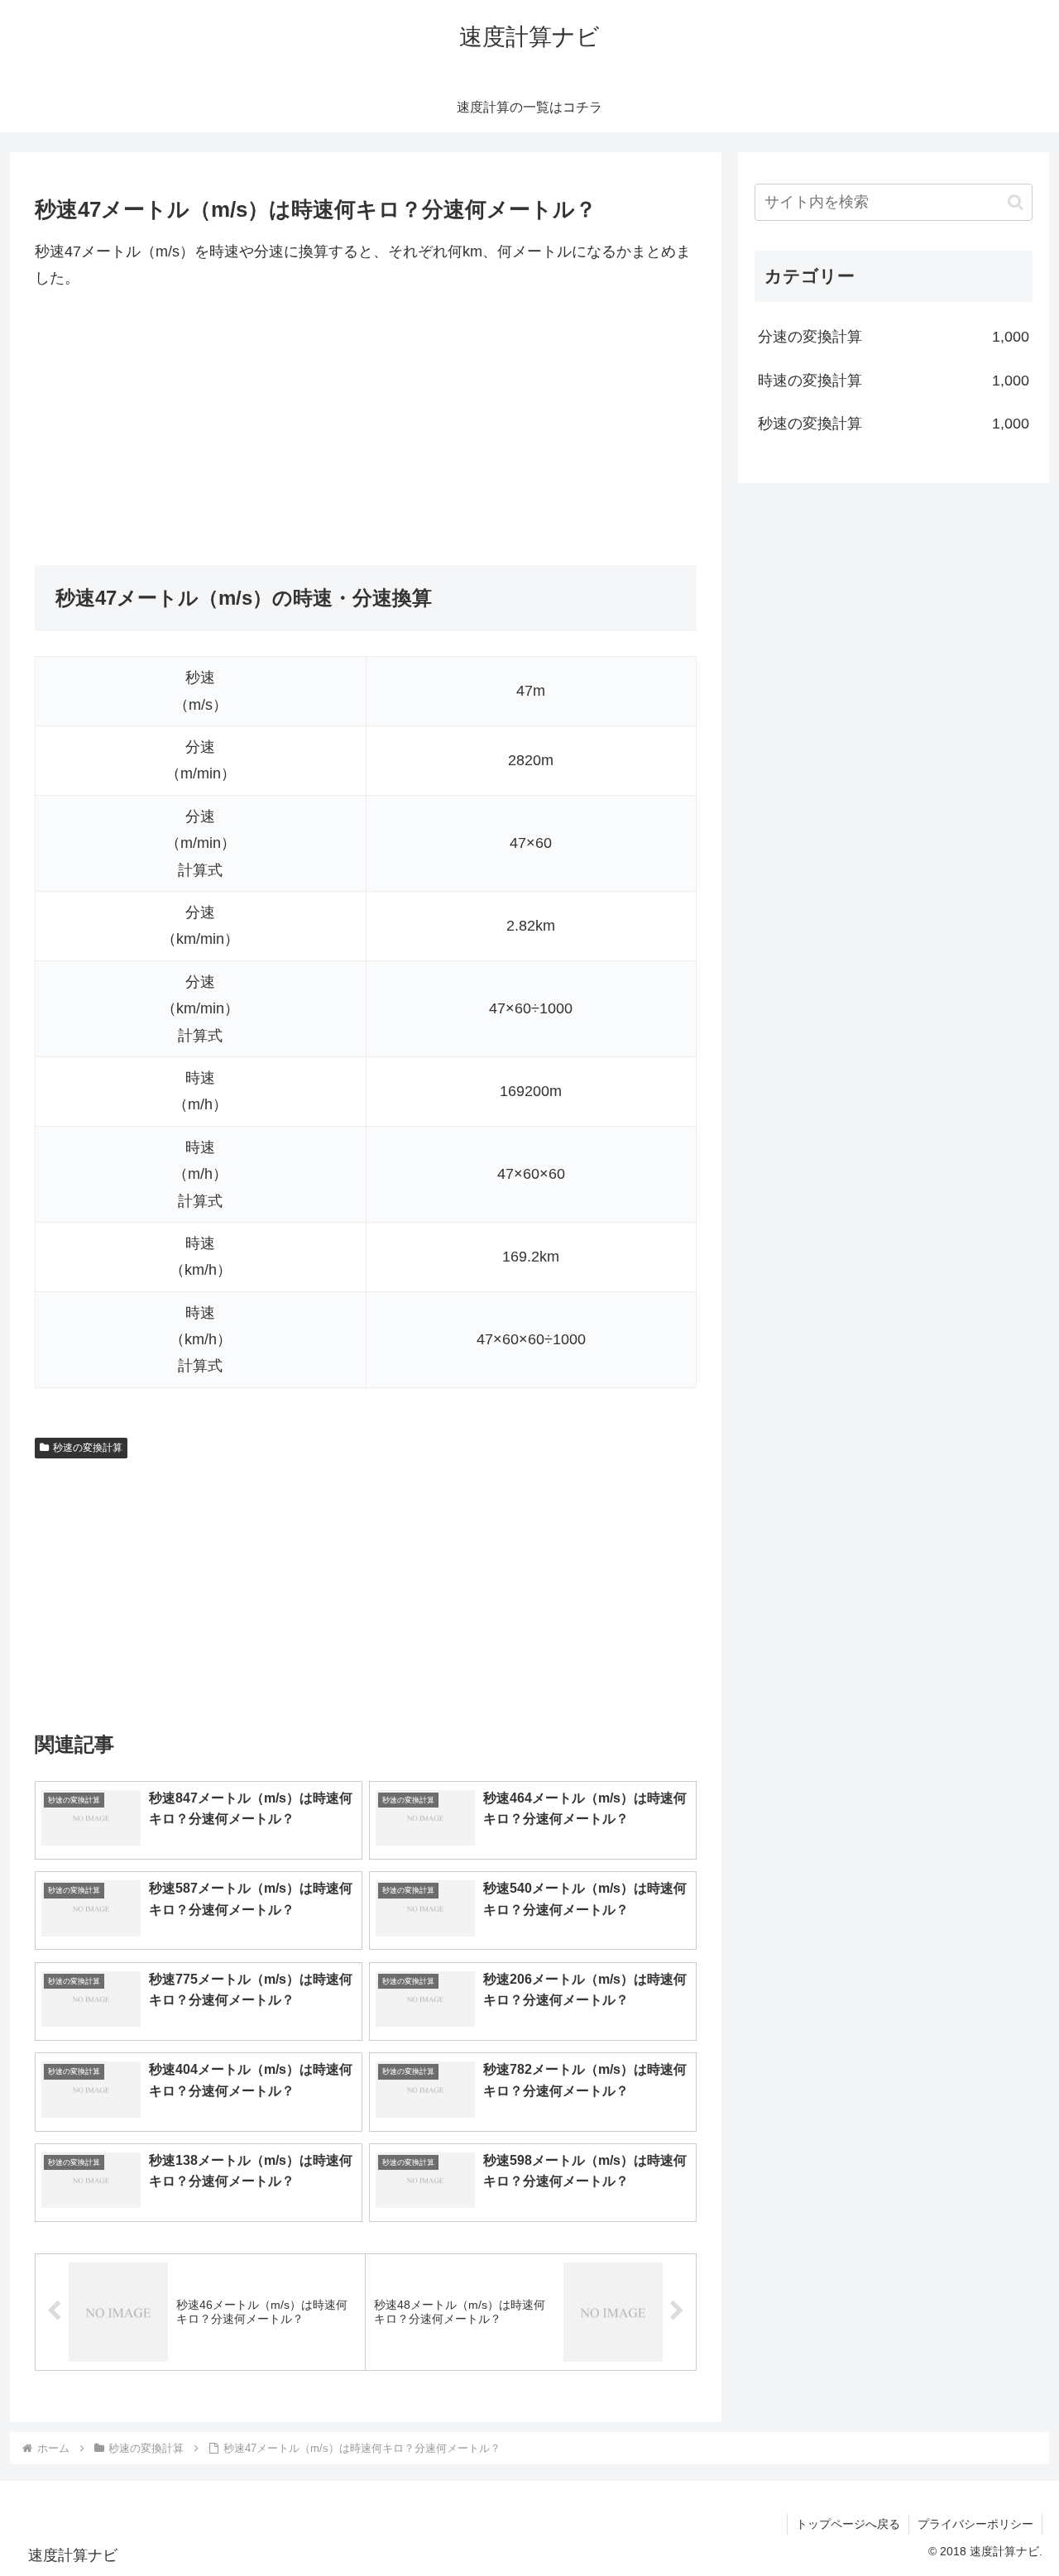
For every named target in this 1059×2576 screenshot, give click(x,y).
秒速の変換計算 (88, 1448)
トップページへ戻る (848, 2524)
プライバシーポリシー (975, 2524)
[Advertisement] (366, 429)
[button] (1016, 202)
